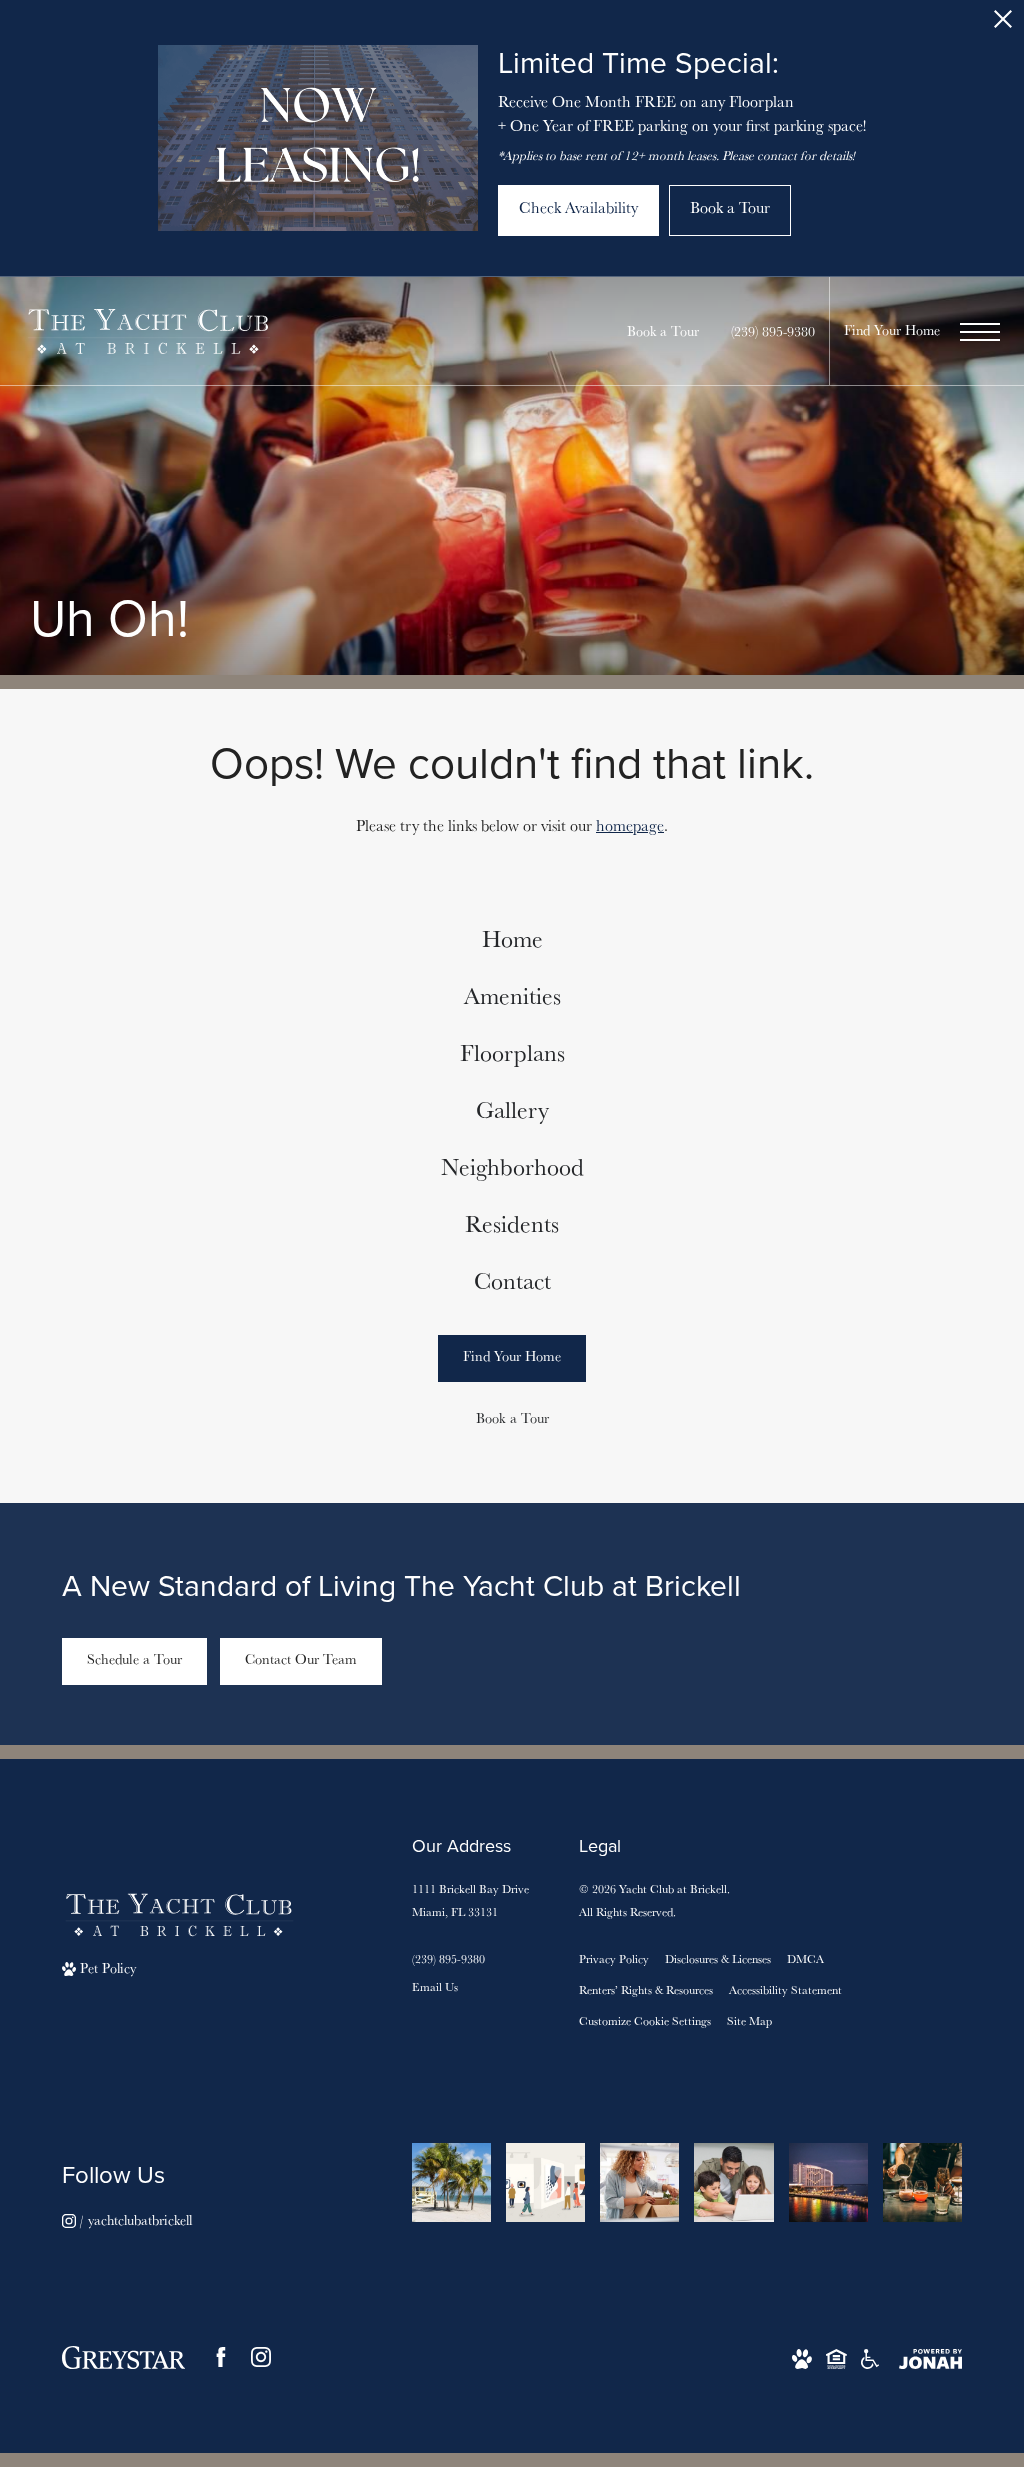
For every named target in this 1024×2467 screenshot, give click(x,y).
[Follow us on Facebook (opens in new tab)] (221, 2357)
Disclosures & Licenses (718, 1958)
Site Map (749, 2020)
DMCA (805, 1958)
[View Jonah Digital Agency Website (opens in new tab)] (930, 2357)
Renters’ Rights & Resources (646, 1989)
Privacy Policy (614, 1958)
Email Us (435, 1986)
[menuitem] (512, 939)
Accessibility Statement (785, 1989)
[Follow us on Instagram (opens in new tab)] (261, 2357)
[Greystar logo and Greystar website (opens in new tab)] (123, 2357)
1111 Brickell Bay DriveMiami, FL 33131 (470, 1900)
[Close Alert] (1003, 24)
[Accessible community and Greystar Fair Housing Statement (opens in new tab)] (870, 2357)
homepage (630, 825)
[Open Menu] (980, 332)
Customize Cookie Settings (645, 2020)
